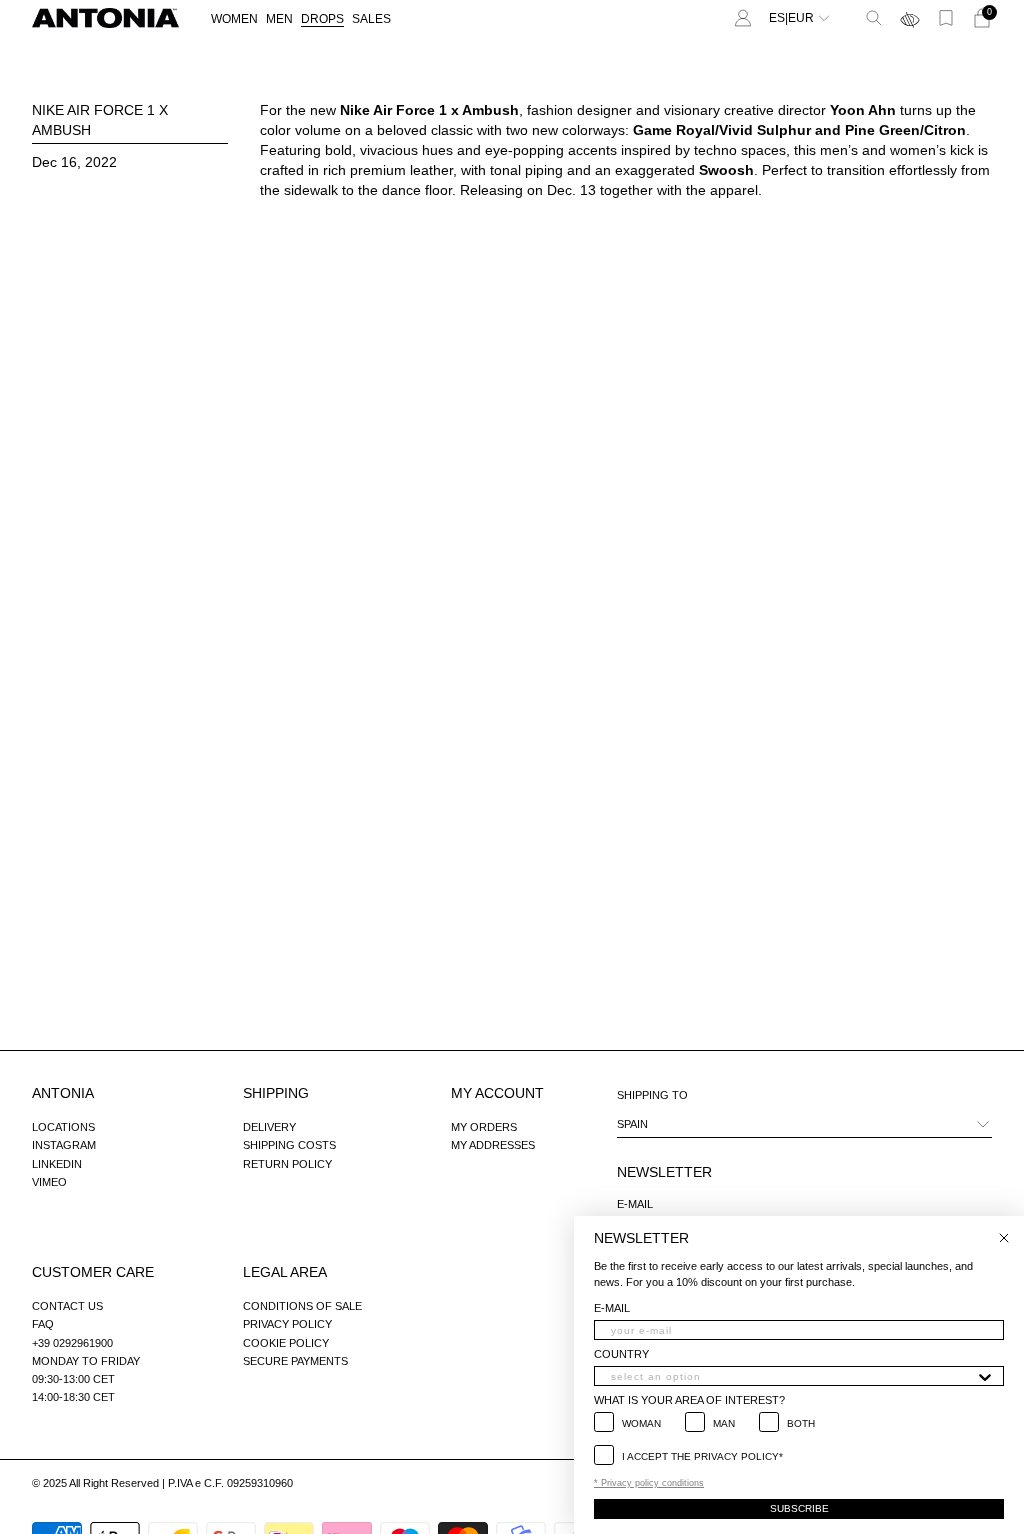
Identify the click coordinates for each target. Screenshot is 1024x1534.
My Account (497, 1093)
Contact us (67, 1306)
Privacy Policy (287, 1324)
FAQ (43, 1324)
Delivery (269, 1127)
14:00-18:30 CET (73, 1397)
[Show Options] (985, 1376)
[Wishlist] (946, 18)
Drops (322, 19)
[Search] (874, 18)
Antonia (63, 1093)
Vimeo (49, 1182)
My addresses (493, 1145)
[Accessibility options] (910, 18)
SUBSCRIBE (799, 1508)
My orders (484, 1127)
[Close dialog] (1004, 1238)
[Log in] (743, 18)
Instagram (64, 1145)
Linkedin (57, 1164)
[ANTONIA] (105, 18)
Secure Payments (295, 1361)
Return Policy (287, 1164)
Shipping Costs (289, 1145)
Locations (63, 1127)
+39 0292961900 (72, 1343)
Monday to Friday (86, 1361)
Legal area (285, 1272)
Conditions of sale (302, 1306)
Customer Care (93, 1272)
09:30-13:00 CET (73, 1379)
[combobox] (793, 1376)
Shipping (276, 1093)
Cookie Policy (286, 1343)
